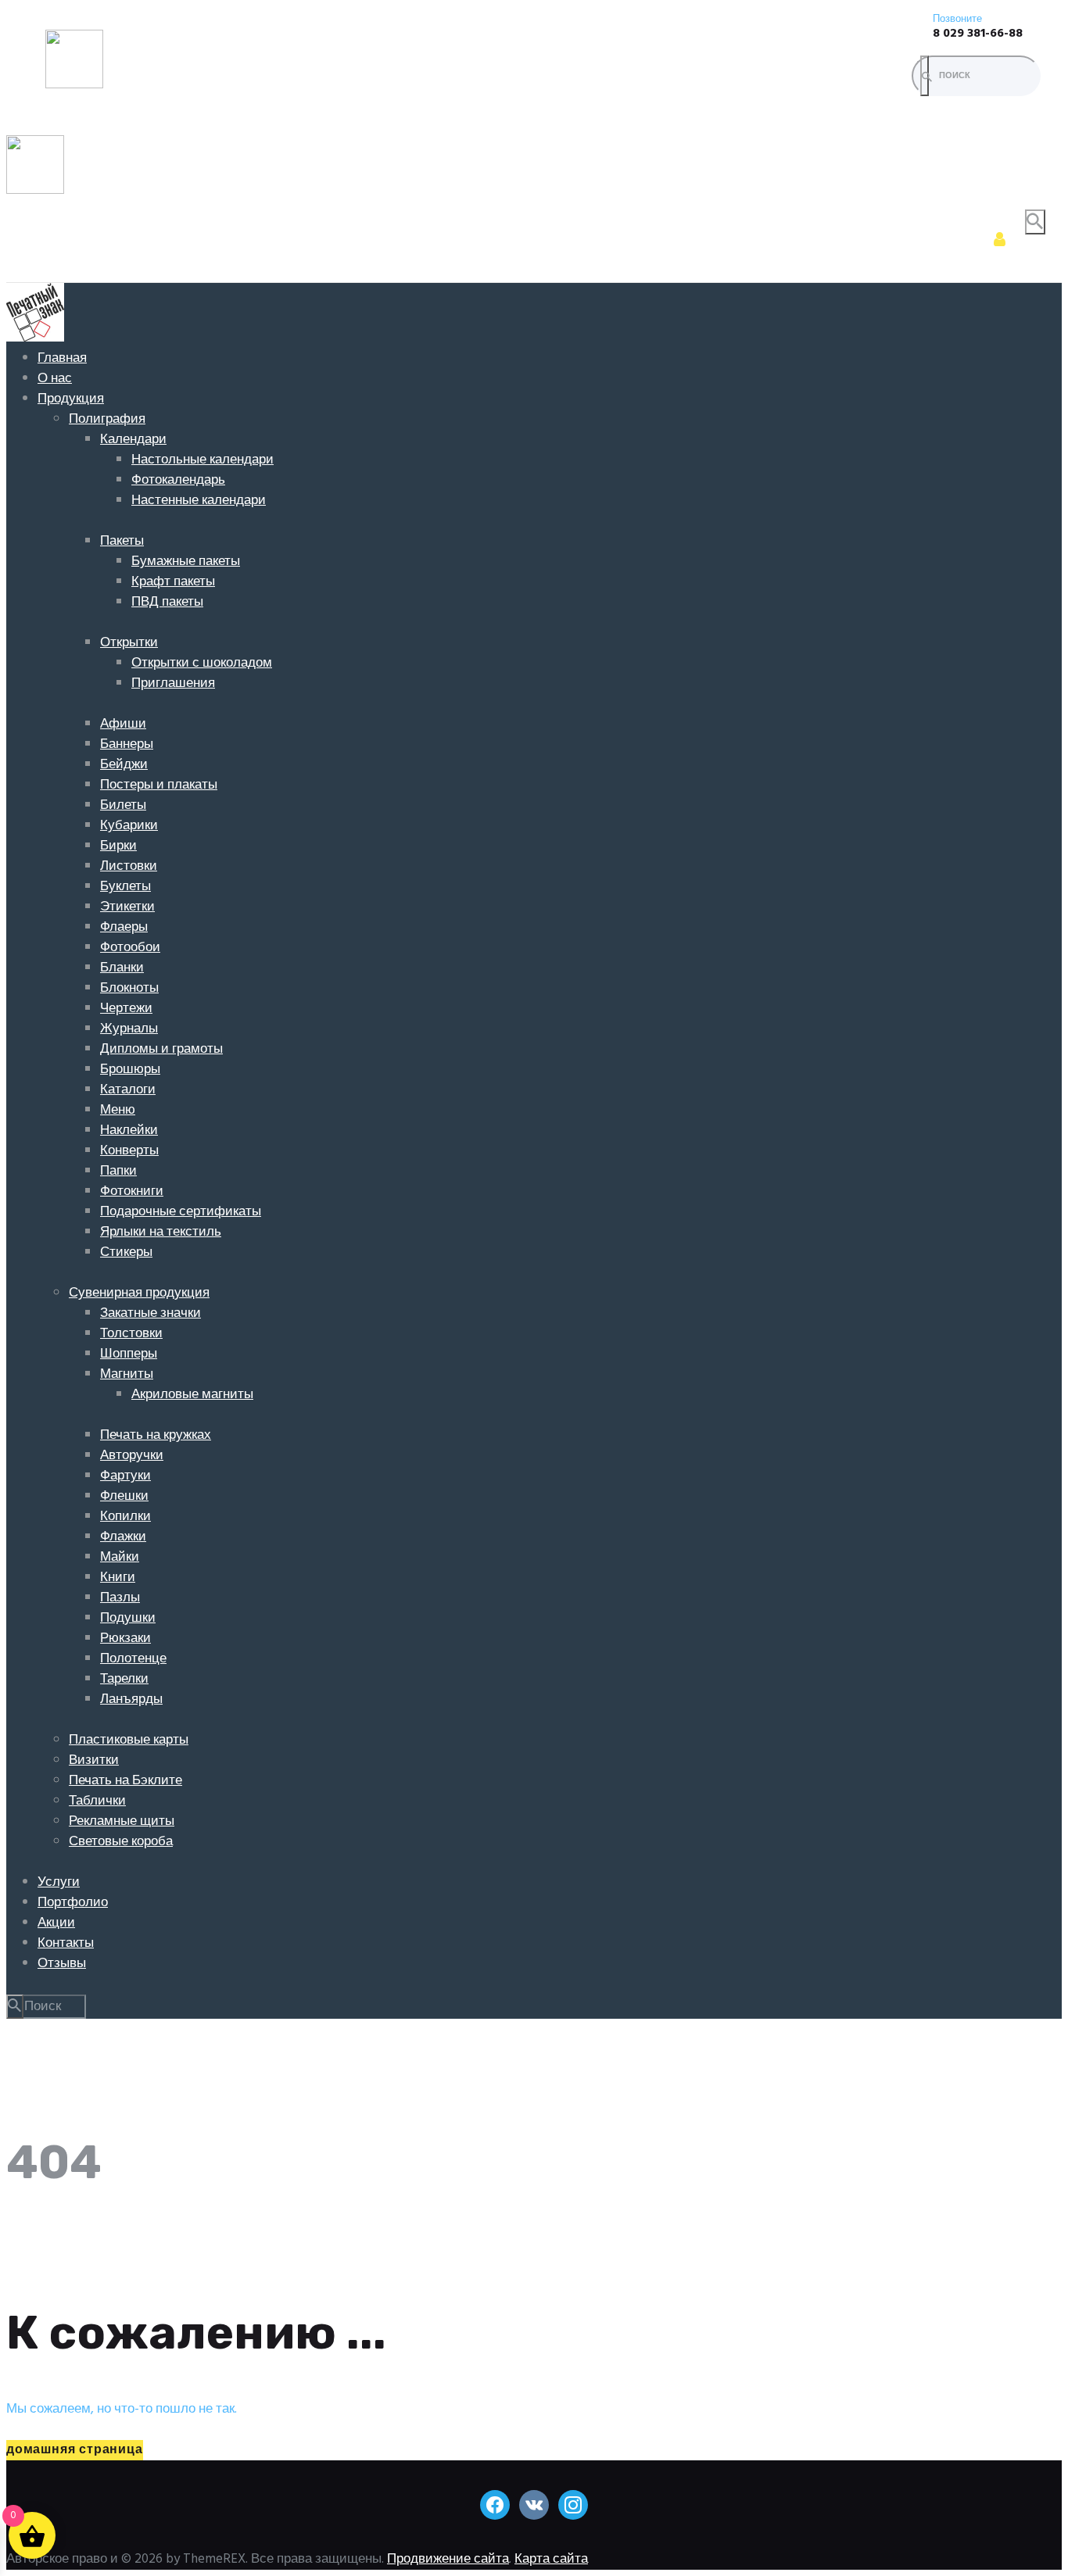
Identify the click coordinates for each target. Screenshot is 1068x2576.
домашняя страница (75, 2450)
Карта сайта (551, 2559)
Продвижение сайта (448, 2559)
